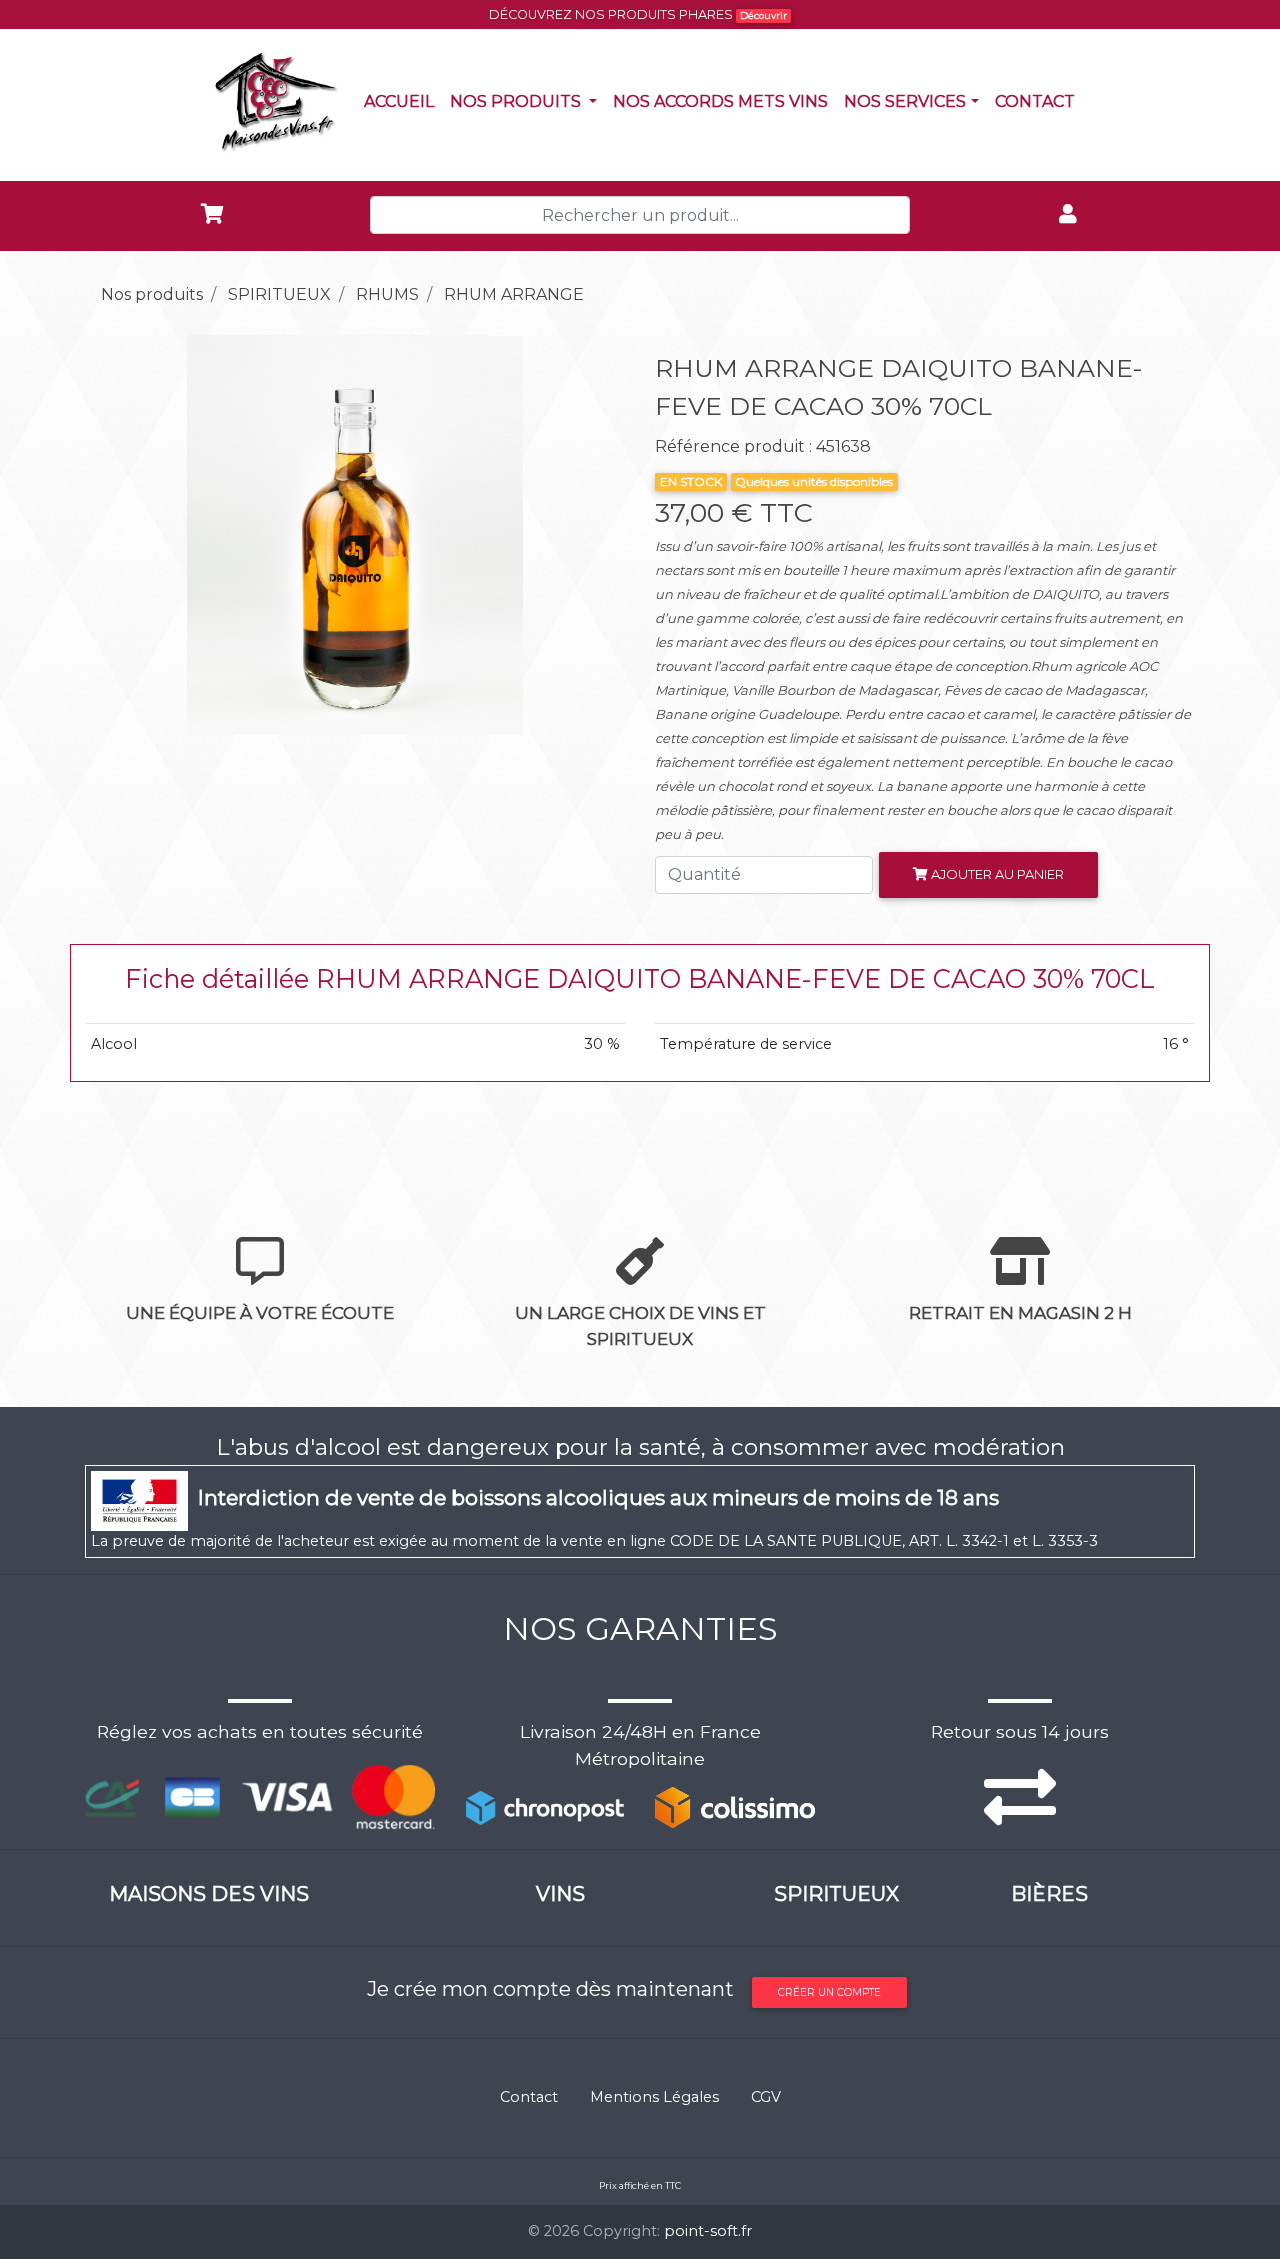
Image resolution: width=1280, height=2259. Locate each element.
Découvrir (763, 15)
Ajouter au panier (996, 874)
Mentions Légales (654, 2097)
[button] (125, 535)
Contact (1039, 101)
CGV (766, 2097)
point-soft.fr (708, 2231)
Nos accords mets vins (724, 101)
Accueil (403, 101)
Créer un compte (829, 1992)
